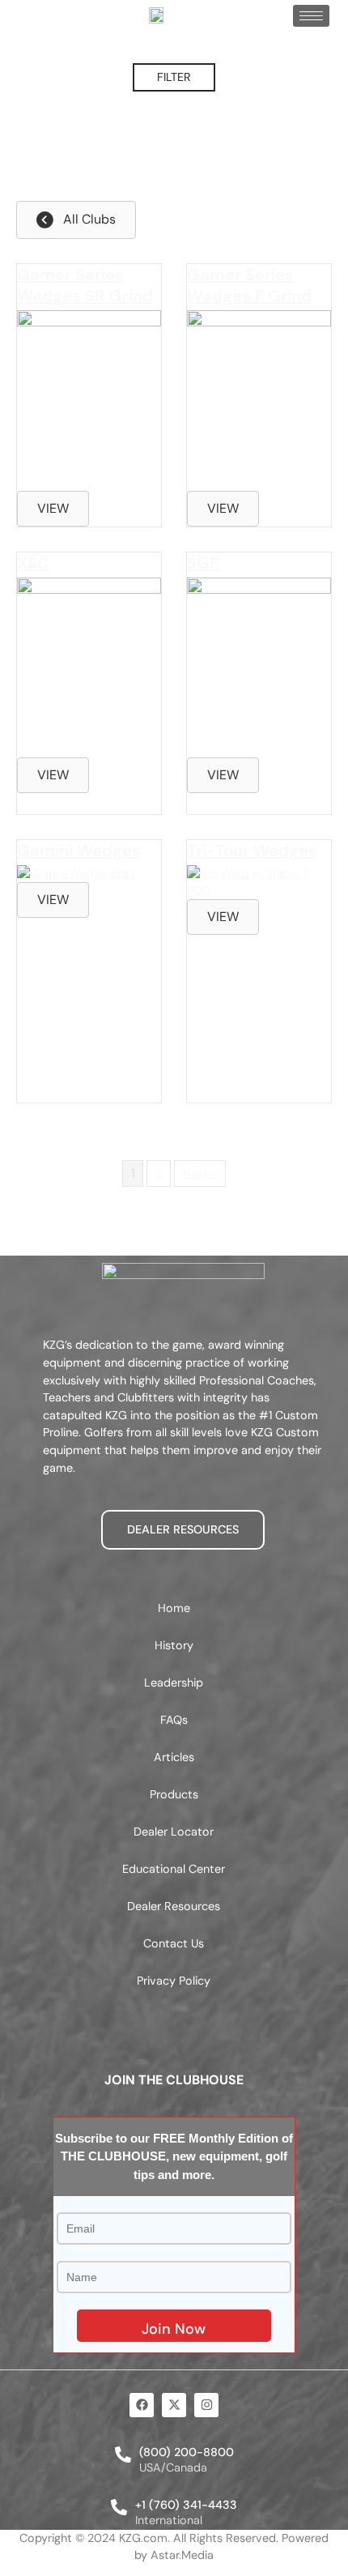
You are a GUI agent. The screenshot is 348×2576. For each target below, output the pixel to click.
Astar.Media (182, 2555)
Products (174, 1794)
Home (174, 1608)
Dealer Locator (174, 1832)
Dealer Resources (174, 1906)
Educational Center (174, 1869)
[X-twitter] (174, 2405)
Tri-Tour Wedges (252, 851)
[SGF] (259, 590)
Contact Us (174, 1943)
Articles (174, 1757)
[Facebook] (142, 2405)
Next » (200, 1173)
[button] (174, 78)
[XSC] (89, 590)
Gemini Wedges (79, 851)
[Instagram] (206, 2405)
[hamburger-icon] (311, 16)
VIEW (53, 508)
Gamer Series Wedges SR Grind (85, 285)
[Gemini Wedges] (76, 873)
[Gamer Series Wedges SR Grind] (89, 322)
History (174, 1645)
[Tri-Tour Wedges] (259, 890)
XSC (33, 563)
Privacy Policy (174, 1981)
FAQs (174, 1720)
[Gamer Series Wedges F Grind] (259, 322)
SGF (203, 563)
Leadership (174, 1683)
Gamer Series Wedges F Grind (249, 285)
